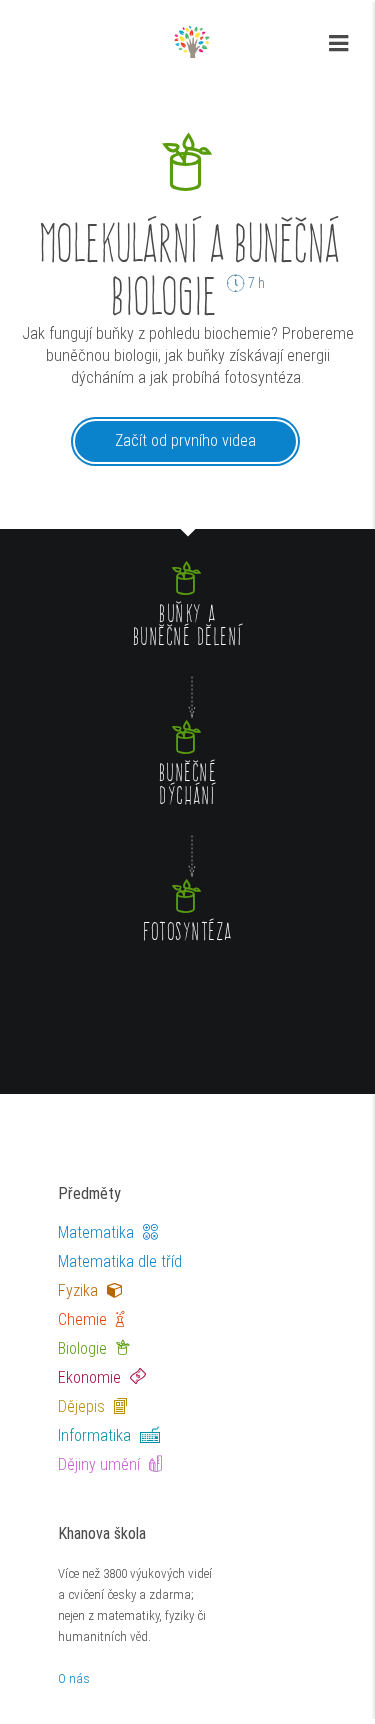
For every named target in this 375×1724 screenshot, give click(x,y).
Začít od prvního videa (185, 440)
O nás (74, 1678)
